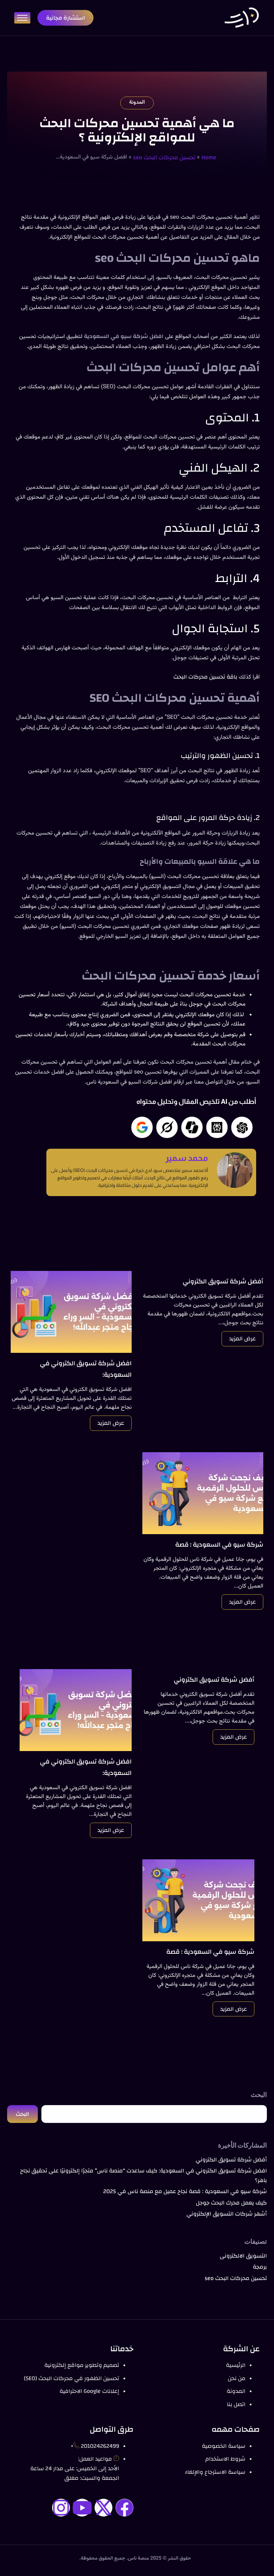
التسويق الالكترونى (243, 2256)
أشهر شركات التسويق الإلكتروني (227, 2214)
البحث (259, 2095)
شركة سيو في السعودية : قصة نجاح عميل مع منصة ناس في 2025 (185, 2191)
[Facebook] (125, 2508)
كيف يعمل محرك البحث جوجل (231, 2203)
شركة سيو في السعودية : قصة (219, 1545)
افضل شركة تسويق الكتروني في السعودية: (86, 1369)
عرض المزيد (242, 1339)
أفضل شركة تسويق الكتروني (223, 1282)
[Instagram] (61, 2508)
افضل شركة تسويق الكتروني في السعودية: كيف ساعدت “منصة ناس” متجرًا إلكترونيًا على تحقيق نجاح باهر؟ (143, 2175)
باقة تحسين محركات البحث (205, 677)
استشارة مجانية (65, 18)
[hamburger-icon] (22, 18)
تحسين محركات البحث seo (164, 157)
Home (209, 157)
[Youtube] (82, 2508)
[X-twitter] (103, 2508)
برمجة (260, 2267)
